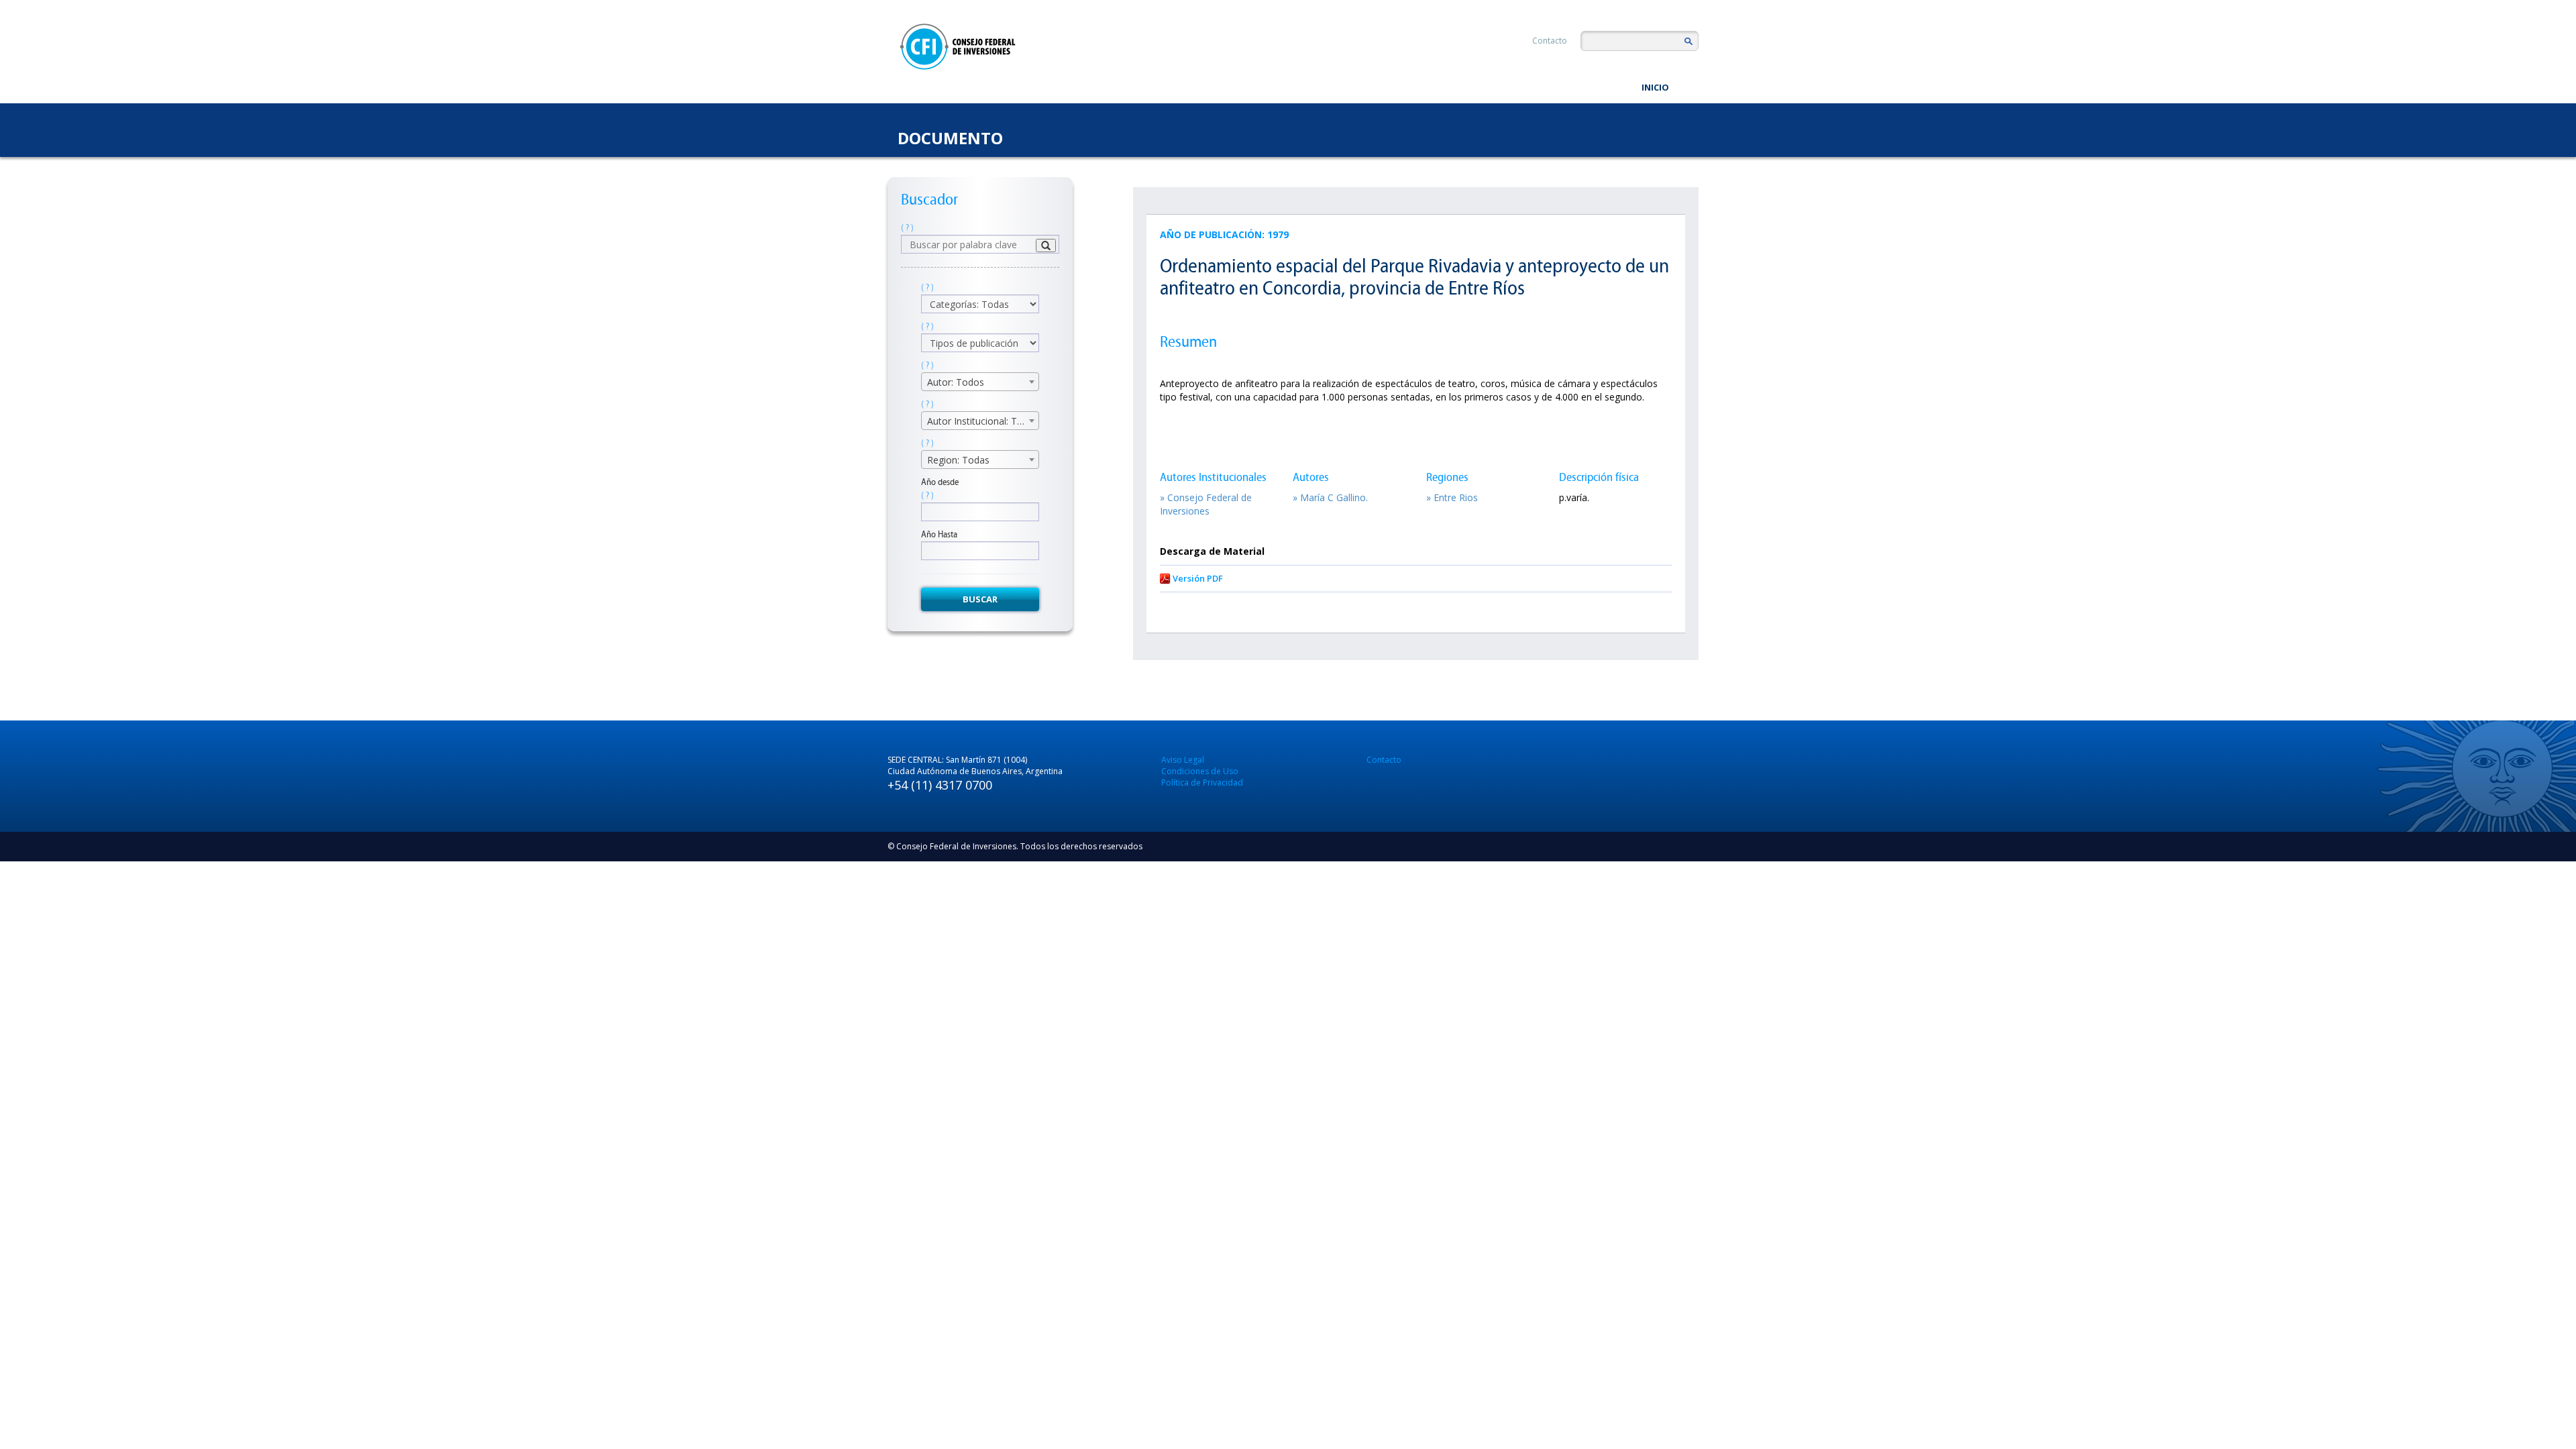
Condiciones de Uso (1200, 771)
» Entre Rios (1452, 497)
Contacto (1550, 41)
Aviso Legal (1183, 760)
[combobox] (980, 382)
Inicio (1655, 87)
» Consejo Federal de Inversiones (1206, 504)
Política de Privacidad (1202, 783)
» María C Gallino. (1330, 497)
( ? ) (907, 228)
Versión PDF (1198, 578)
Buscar (980, 599)
